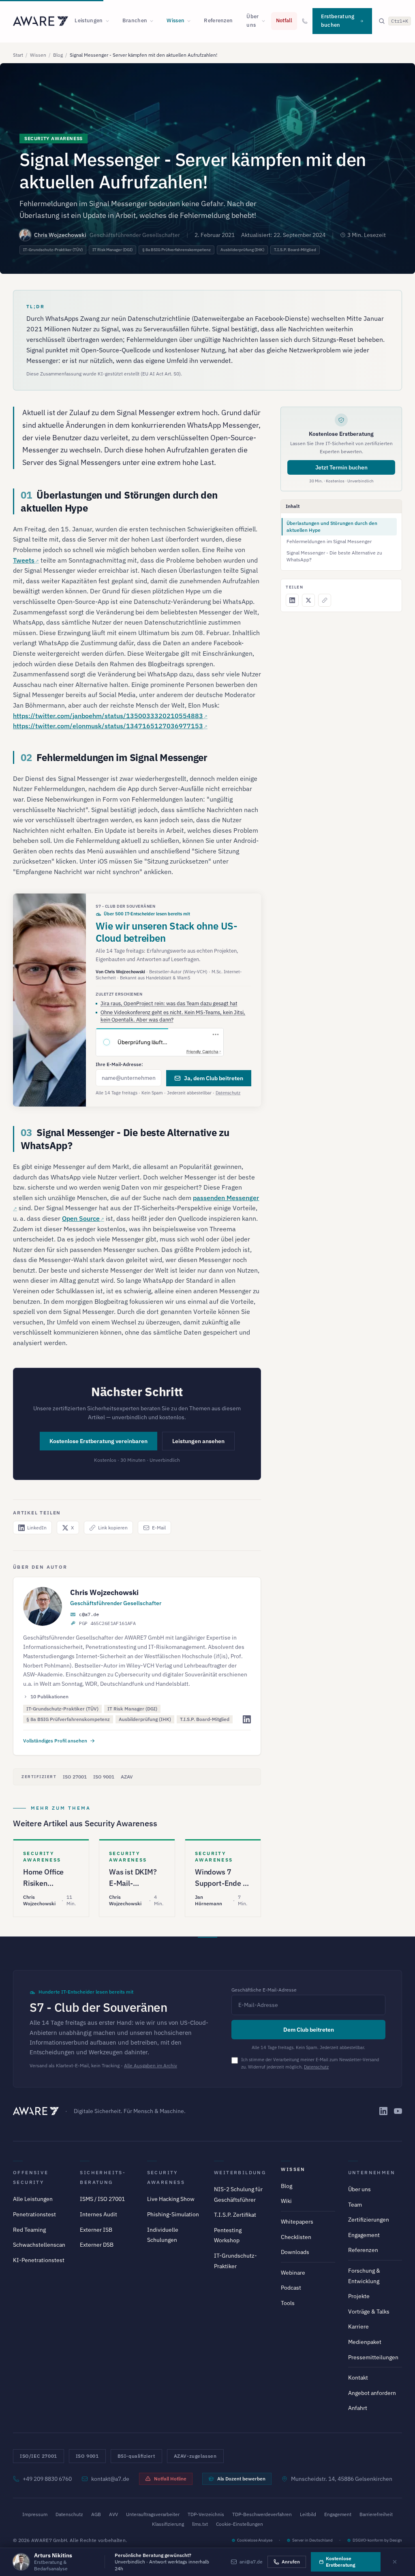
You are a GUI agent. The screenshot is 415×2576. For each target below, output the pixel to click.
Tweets (24, 560)
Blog (58, 55)
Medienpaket (365, 2342)
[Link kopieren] (325, 600)
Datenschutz (228, 1093)
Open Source (81, 1218)
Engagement (364, 2235)
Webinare (293, 2273)
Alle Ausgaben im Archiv (151, 2065)
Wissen (175, 20)
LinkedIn (37, 1528)
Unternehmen (372, 2172)
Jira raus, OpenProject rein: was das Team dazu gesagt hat (169, 1003)
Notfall (284, 20)
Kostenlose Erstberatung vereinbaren (98, 1441)
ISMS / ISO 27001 (102, 2199)
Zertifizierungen (369, 2220)
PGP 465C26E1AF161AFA (107, 1623)
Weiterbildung (240, 2172)
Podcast (291, 2288)
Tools (288, 2303)
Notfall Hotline (170, 2479)
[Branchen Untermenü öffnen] (154, 21)
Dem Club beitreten (309, 2030)
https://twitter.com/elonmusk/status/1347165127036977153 (108, 726)
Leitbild (308, 2514)
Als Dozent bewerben (241, 2479)
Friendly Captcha (202, 1051)
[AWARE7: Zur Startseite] (41, 21)
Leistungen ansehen (198, 1441)
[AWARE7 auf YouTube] (398, 2111)
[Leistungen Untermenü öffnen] (110, 21)
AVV (113, 2514)
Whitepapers (297, 2222)
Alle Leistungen (33, 2199)
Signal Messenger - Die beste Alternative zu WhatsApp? (334, 556)
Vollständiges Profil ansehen (55, 1741)
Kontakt (358, 2378)
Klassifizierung (168, 2524)
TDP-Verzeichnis (206, 2514)
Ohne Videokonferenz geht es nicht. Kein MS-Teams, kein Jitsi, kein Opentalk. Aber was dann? (173, 1016)
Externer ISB (96, 2230)
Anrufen (291, 2562)
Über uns (252, 21)
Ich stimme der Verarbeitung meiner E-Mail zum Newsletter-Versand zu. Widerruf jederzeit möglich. (310, 2063)
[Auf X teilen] (308, 600)
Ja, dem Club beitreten (214, 1078)
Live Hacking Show (171, 2199)
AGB (96, 2514)
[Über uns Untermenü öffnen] (266, 21)
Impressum (35, 2514)
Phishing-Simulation (173, 2214)
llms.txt (200, 2524)
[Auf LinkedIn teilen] (292, 600)
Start (18, 55)
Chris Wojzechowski (60, 235)
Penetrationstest (34, 2214)
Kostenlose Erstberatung (341, 2562)
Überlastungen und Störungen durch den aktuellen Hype (332, 527)
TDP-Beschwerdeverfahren (262, 2514)
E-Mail (159, 1528)
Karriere (358, 2327)
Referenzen (218, 20)
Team (355, 2205)
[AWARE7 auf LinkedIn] (383, 2111)
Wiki (286, 2201)
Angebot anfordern (372, 2393)
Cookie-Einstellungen (240, 2524)
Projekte (359, 2296)
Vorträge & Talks (369, 2312)
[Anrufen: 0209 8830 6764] (305, 21)
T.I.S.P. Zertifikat (235, 2215)
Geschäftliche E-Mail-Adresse (264, 1990)
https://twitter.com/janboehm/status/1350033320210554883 (108, 716)
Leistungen (89, 20)
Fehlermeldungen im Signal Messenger (329, 541)
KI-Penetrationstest (39, 2260)
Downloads (295, 2252)
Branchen (135, 20)
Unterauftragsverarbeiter (153, 2514)
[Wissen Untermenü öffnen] (191, 21)
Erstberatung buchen (338, 21)
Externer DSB (97, 2245)
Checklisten (296, 2237)
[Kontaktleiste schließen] (395, 2562)
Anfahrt (358, 2408)
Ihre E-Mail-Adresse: (119, 1064)
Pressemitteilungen (373, 2357)
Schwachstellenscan (39, 2245)
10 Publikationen (49, 1696)
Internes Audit (98, 2214)
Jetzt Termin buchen (341, 467)
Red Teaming (29, 2230)
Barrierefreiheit (376, 2514)
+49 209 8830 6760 (47, 2479)
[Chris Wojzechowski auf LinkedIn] (247, 1719)
